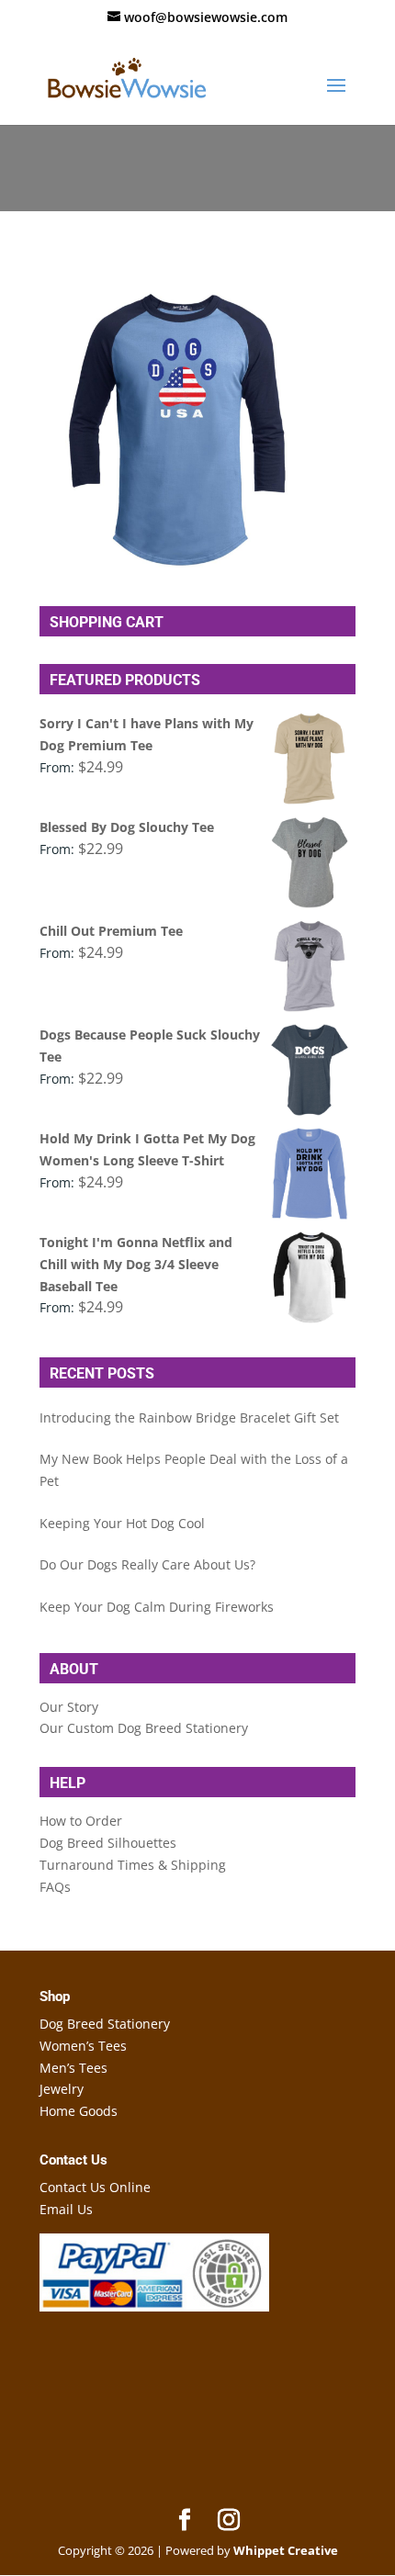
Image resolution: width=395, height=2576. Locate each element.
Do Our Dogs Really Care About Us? (147, 1564)
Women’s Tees (83, 2046)
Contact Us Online (95, 2187)
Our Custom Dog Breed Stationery (144, 1728)
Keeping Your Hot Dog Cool (122, 1523)
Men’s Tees (73, 2068)
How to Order (81, 1821)
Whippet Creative (286, 2550)
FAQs (55, 1887)
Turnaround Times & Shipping (133, 1865)
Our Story (69, 1707)
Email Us (66, 2209)
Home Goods (79, 2111)
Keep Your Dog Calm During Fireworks (157, 1607)
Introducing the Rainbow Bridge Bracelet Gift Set (189, 1417)
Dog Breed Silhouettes (108, 1843)
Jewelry (62, 2089)
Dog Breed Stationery (105, 2024)
